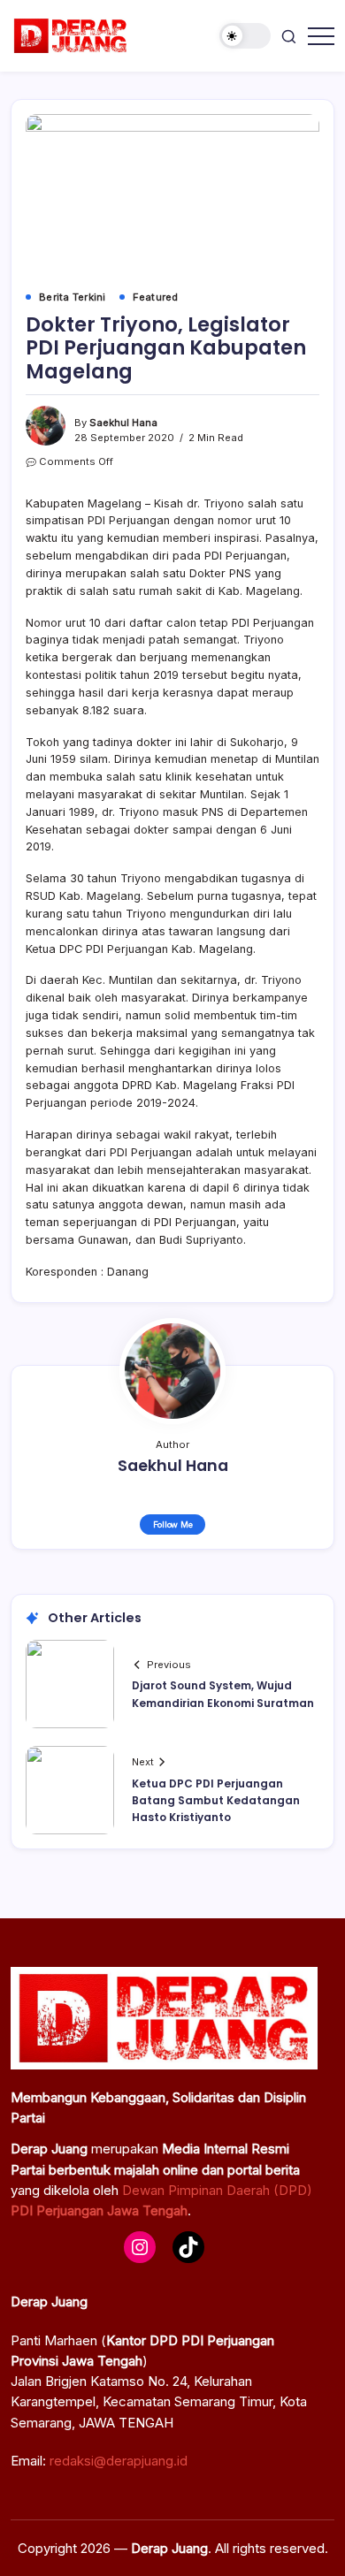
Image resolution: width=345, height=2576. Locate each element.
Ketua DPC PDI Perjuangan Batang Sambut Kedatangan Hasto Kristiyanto (216, 1800)
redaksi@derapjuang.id (119, 2461)
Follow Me (173, 1524)
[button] (245, 36)
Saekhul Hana (123, 423)
